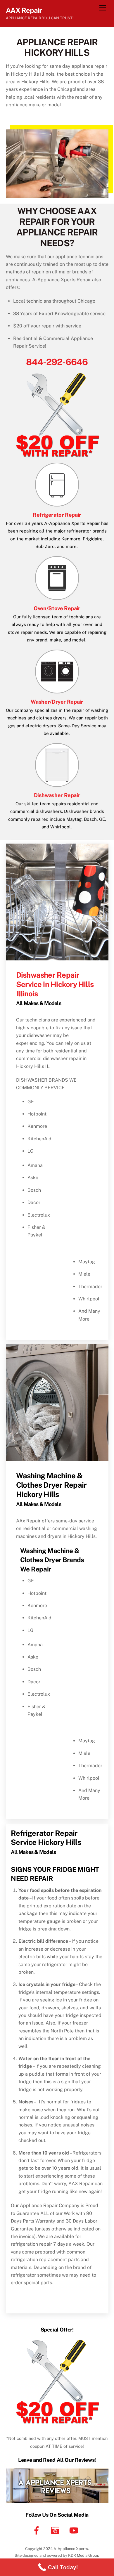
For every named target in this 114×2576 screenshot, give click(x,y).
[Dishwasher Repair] (57, 785)
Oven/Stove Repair (57, 608)
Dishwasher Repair (57, 795)
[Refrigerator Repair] (57, 504)
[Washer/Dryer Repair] (57, 691)
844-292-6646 (57, 362)
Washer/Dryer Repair (57, 702)
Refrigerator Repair (57, 515)
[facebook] (38, 2530)
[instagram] (56, 2530)
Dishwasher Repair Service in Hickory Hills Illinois (55, 984)
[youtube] (75, 2530)
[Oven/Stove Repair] (57, 598)
